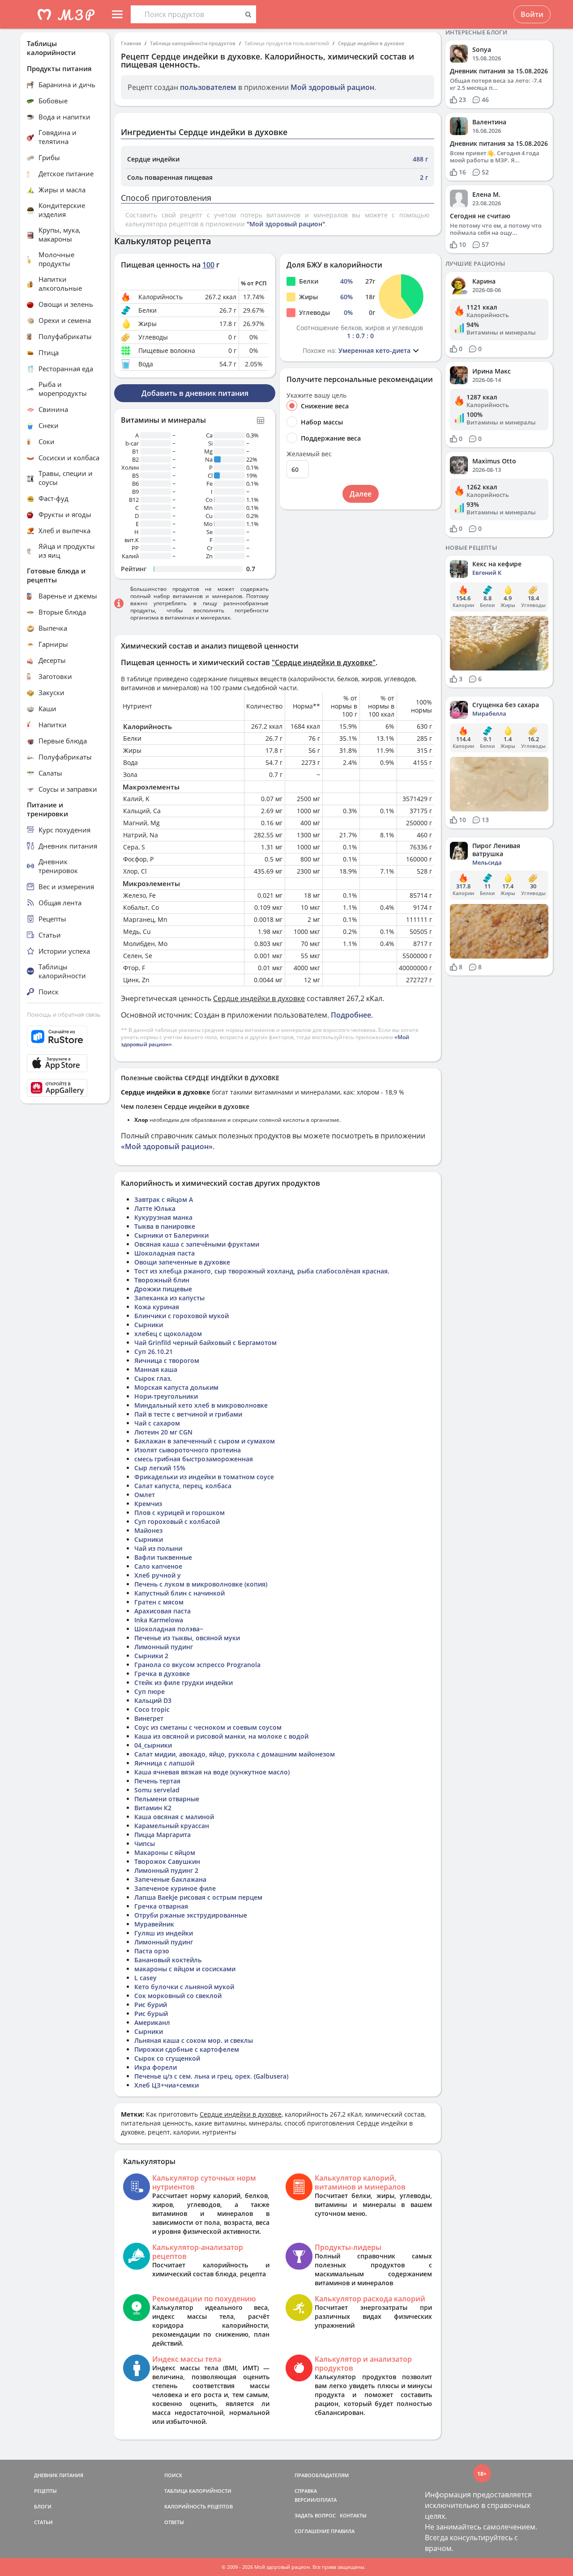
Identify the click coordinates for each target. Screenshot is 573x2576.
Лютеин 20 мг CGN (163, 1432)
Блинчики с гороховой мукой (182, 1316)
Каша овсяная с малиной (174, 1817)
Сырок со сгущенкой (167, 2058)
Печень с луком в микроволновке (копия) (201, 1584)
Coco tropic (152, 1709)
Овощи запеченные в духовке (182, 1262)
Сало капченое (158, 1566)
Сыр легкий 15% (160, 1468)
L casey (145, 1978)
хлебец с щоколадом (168, 1334)
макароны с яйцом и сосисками (185, 1969)
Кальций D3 (153, 1700)
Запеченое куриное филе (175, 1888)
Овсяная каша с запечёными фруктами (197, 1244)
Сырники (149, 1325)
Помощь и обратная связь (64, 1014)
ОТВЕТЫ (174, 2522)
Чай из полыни (158, 1548)
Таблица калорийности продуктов (193, 43)
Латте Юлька (155, 1208)
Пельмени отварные (167, 1799)
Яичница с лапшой (164, 1763)
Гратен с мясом (159, 1602)
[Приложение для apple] (65, 1063)
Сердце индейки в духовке (371, 43)
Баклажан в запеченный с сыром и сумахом (205, 1441)
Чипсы (145, 1844)
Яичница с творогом (167, 1360)
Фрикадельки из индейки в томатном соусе (204, 1477)
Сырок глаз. (153, 1378)
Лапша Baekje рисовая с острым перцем (198, 1897)
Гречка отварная (161, 1906)
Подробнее (351, 1015)
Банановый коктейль (168, 1960)
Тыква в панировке (165, 1226)
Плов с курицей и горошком (180, 1513)
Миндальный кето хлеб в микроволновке (201, 1405)
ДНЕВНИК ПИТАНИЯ (59, 2475)
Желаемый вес (309, 454)
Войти (532, 14)
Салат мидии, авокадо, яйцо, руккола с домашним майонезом (235, 1754)
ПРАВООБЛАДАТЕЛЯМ (322, 2475)
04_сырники (153, 1745)
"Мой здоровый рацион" (286, 224)
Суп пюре (150, 1691)
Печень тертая (157, 1781)
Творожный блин (162, 1280)
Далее (361, 494)
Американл (152, 2022)
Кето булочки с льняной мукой (184, 1987)
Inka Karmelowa (159, 1620)
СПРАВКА (306, 2491)
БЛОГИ (43, 2506)
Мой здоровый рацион (332, 87)
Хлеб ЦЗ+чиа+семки (167, 2085)
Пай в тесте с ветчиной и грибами (188, 1414)
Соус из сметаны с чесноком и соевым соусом (208, 1727)
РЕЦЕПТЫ (45, 2491)
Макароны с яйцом (165, 1852)
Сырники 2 (151, 1656)
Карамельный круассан (172, 1826)
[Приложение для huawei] (65, 1088)
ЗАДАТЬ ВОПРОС (315, 2515)
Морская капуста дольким (176, 1387)
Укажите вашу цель (316, 395)
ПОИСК (173, 2475)
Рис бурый (151, 2014)
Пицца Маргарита (162, 1835)
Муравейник (154, 1924)
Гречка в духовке (162, 1674)
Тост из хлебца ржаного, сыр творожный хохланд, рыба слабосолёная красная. (262, 1271)
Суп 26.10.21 (154, 1352)
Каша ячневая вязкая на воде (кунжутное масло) (212, 1772)
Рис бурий (151, 2005)
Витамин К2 (153, 1808)
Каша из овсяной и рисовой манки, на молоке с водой (221, 1736)
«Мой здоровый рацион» (167, 1146)
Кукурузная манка (163, 1217)
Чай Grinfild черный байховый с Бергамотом (205, 1343)
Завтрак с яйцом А (164, 1199)
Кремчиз (148, 1504)
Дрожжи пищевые (163, 1289)
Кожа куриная (157, 1307)
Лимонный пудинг (164, 1647)
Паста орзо (152, 1951)
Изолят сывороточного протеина (188, 1450)
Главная (131, 43)
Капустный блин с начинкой (180, 1593)
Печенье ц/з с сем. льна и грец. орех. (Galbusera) (211, 2076)
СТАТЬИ (43, 2522)
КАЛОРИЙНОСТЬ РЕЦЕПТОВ (199, 2506)
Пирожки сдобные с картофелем (187, 2049)
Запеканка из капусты (169, 1298)
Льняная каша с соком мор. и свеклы (194, 2040)
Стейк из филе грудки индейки (184, 1683)
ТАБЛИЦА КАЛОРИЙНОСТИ (198, 2491)
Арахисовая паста (162, 1611)
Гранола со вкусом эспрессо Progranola (197, 1665)
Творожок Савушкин (167, 1861)
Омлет (145, 1495)
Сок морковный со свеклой (178, 1996)
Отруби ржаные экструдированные (191, 1915)
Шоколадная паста (165, 1253)
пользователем (208, 87)
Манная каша (156, 1369)
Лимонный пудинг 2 (166, 1870)
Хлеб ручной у (158, 1575)
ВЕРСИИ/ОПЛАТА (316, 2500)
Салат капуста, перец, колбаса (183, 1486)
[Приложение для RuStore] (65, 1037)
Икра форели (156, 2067)
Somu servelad (157, 1790)
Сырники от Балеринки (171, 1235)
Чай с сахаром (157, 1423)
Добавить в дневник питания (195, 393)
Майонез (148, 1530)
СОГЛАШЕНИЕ (312, 2531)
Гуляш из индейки (164, 1933)
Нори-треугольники (166, 1396)
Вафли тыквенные (163, 1557)
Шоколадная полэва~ (169, 1629)
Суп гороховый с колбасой (177, 1521)
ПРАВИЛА (343, 2531)
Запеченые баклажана (170, 1879)
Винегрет (149, 1718)
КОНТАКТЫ (353, 2515)
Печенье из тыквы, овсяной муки (187, 1638)
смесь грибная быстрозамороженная (194, 1459)
